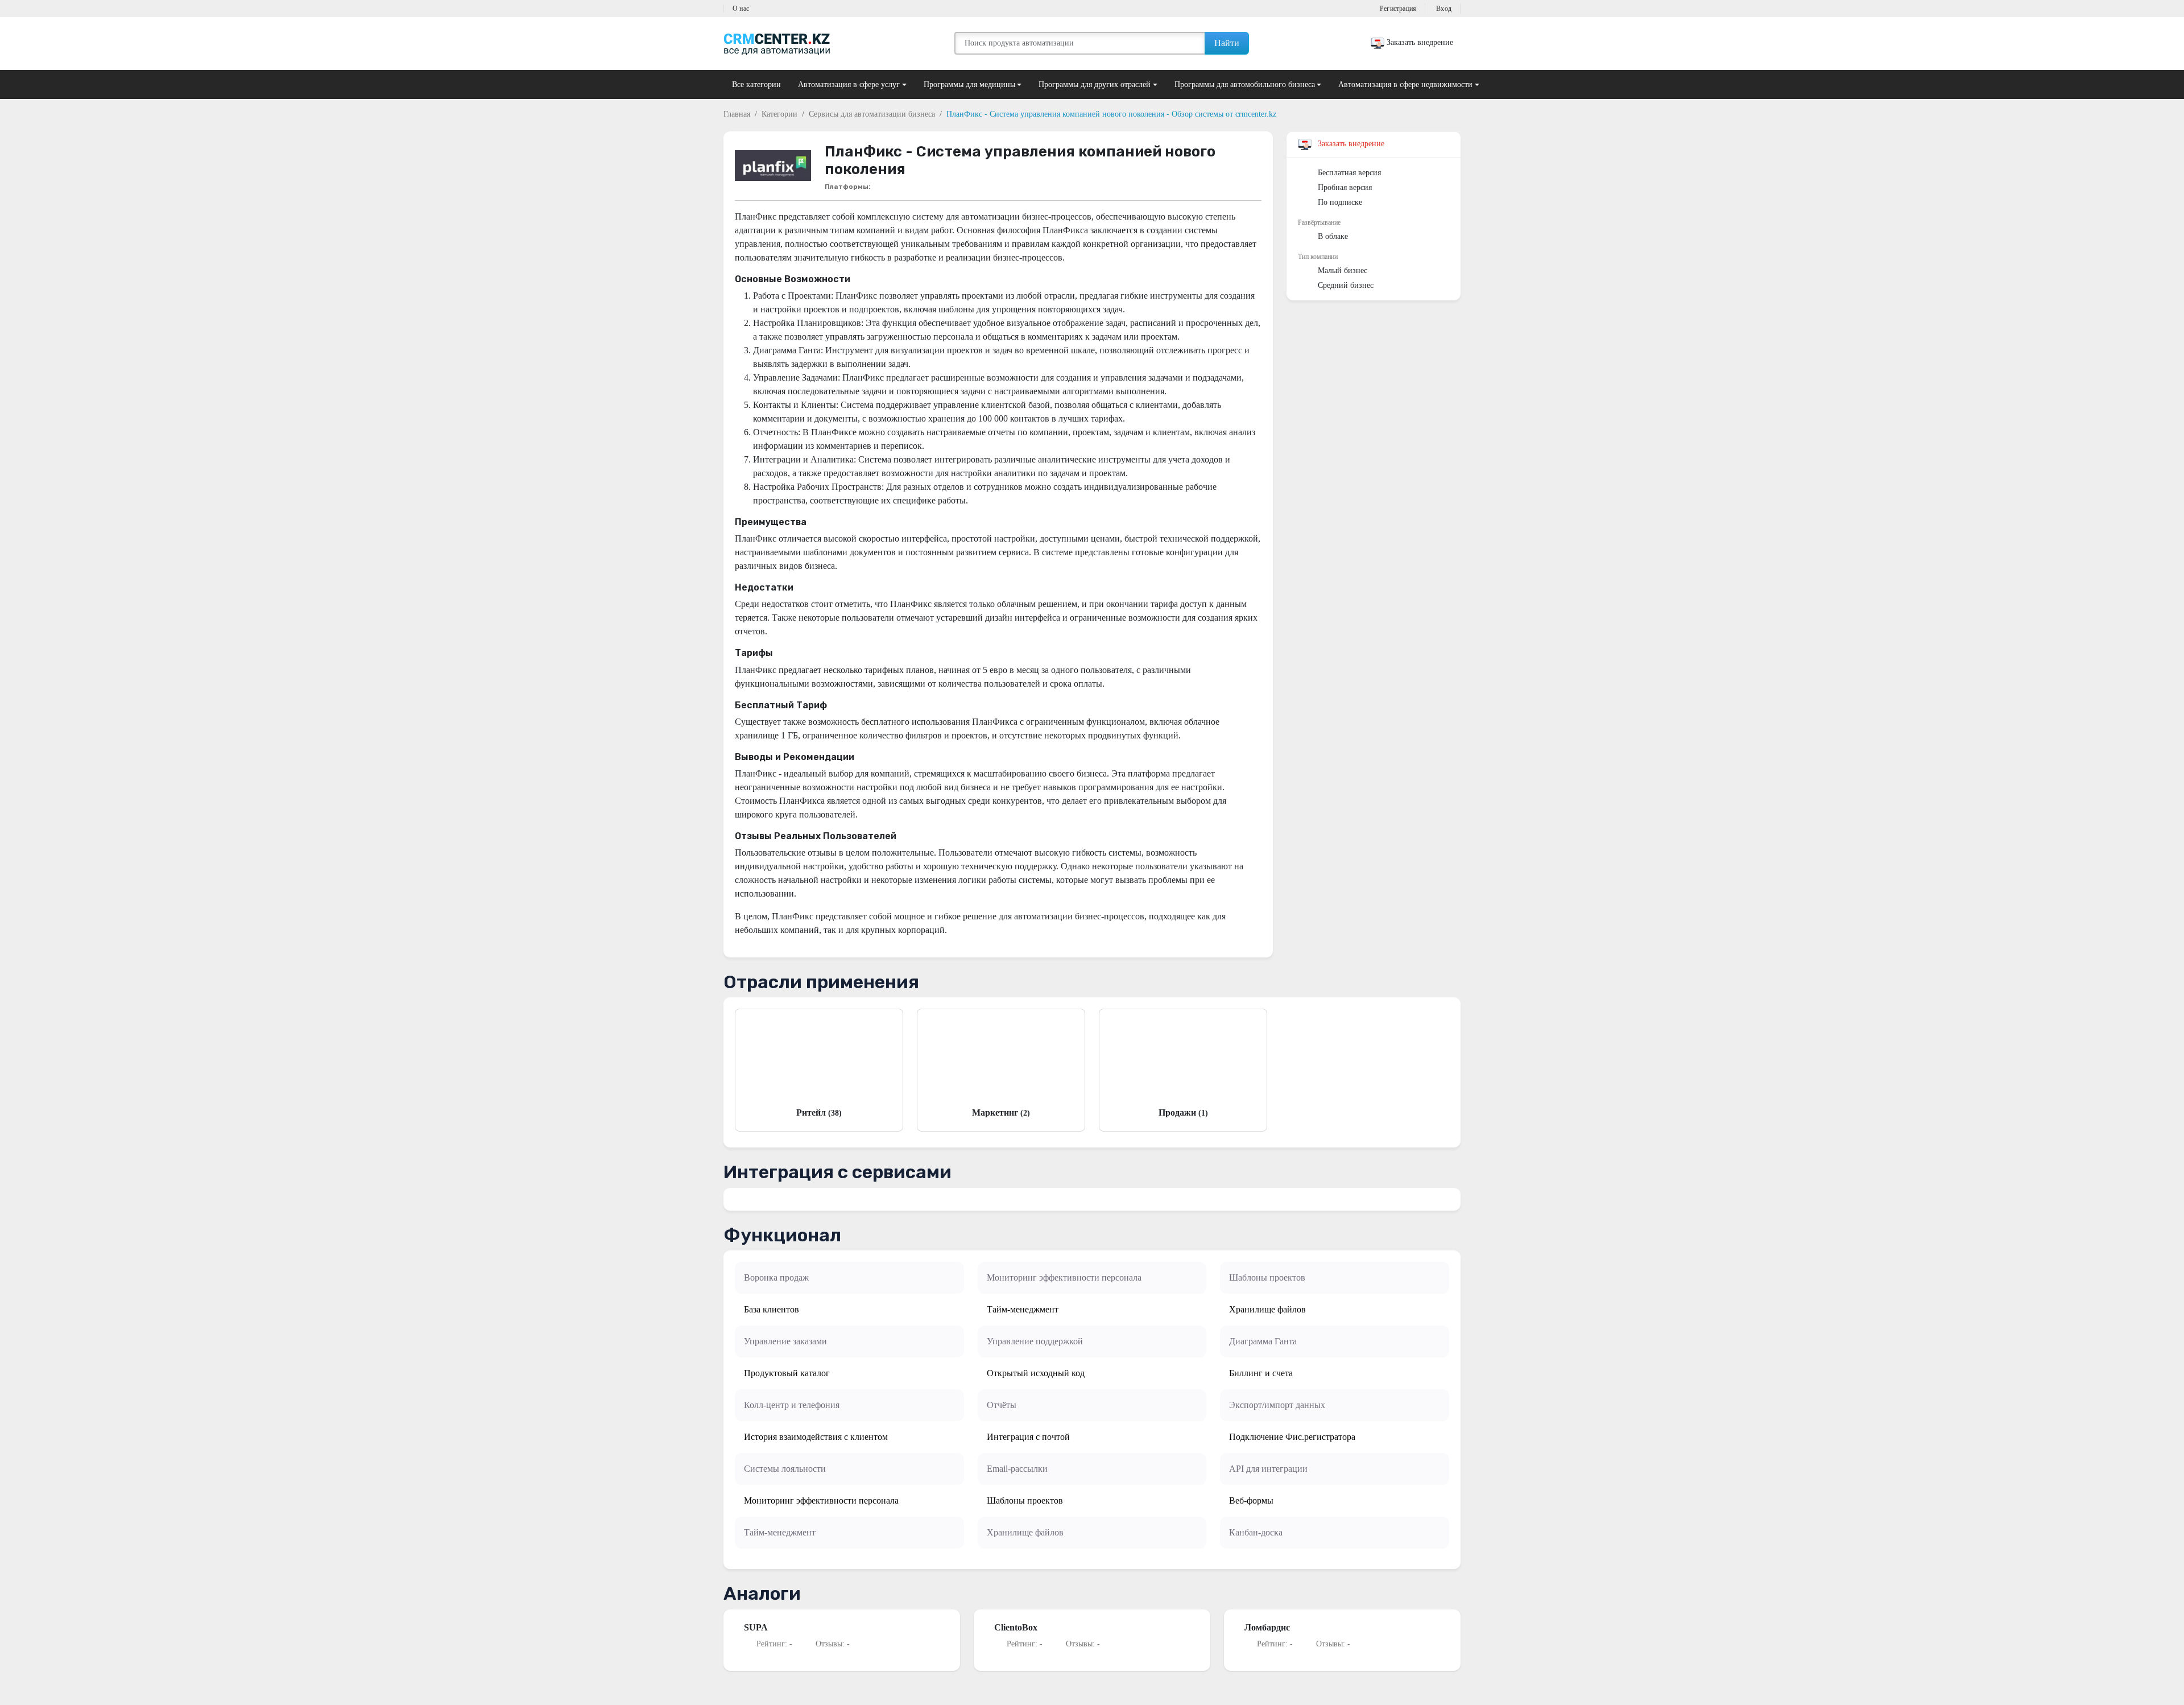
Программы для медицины (969, 84)
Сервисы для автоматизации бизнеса (872, 114)
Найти (1227, 43)
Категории (779, 114)
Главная (737, 114)
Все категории (756, 84)
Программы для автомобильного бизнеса (1245, 84)
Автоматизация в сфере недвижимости (1405, 84)
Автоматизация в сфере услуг (849, 84)
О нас (741, 9)
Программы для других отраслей (1095, 84)
